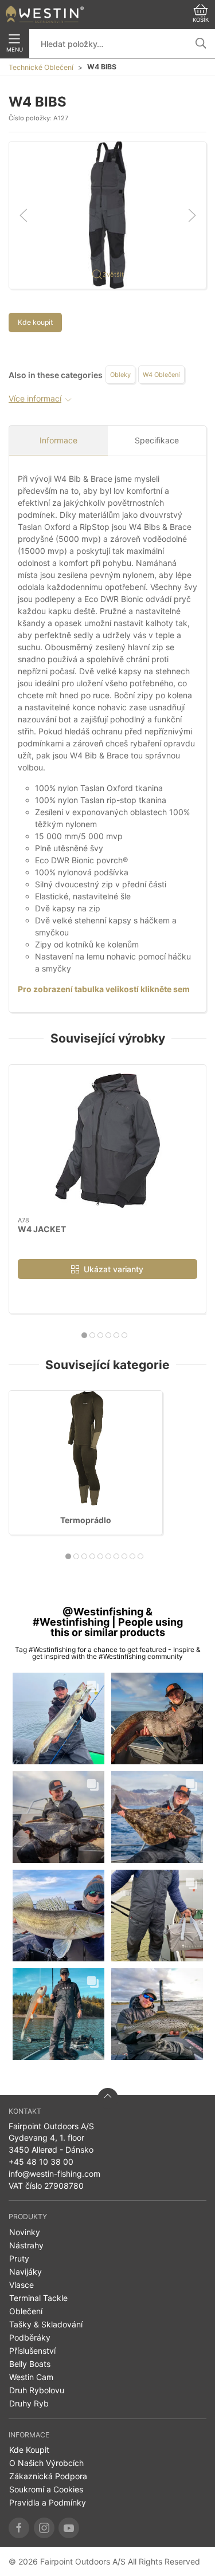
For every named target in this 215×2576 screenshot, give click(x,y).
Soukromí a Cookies (46, 2489)
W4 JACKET (42, 1229)
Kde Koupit (29, 2450)
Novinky (25, 2232)
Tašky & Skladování (46, 2324)
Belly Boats (30, 2364)
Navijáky (26, 2272)
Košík (201, 20)
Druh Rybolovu (37, 2390)
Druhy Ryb (29, 2403)
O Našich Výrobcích (46, 2463)
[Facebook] (19, 2528)
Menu (15, 50)
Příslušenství (32, 2351)
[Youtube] (69, 2528)
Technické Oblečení (41, 67)
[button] (107, 214)
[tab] (84, 1335)
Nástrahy (26, 2245)
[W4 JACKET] (107, 1141)
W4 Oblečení (161, 375)
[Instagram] (44, 2528)
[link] (58, 1718)
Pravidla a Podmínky (48, 2502)
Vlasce (21, 2285)
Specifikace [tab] (157, 440)
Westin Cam (31, 2377)
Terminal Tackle (38, 2298)
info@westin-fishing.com (54, 2174)
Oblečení (26, 2311)
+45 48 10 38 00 (41, 2162)
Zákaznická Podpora (48, 2476)
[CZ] (45, 14)
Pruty (19, 2258)
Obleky (120, 375)
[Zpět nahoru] (108, 2098)
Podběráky (30, 2337)
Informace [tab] (58, 440)
